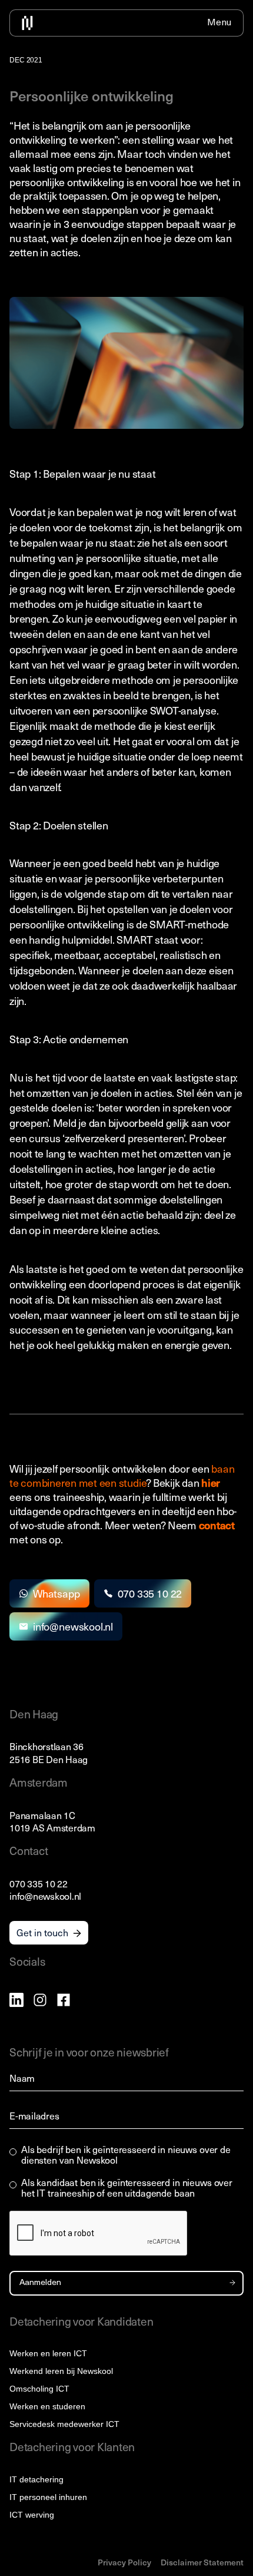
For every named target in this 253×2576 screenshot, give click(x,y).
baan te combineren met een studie (122, 1475)
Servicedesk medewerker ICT (64, 2424)
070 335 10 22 (39, 1883)
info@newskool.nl (45, 1896)
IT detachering (36, 2479)
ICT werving (32, 2515)
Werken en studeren (47, 2406)
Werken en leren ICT (48, 2353)
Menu (219, 23)
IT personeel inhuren (48, 2497)
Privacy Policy (124, 2562)
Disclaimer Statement (202, 2562)
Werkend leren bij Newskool (61, 2371)
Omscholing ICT (39, 2389)
